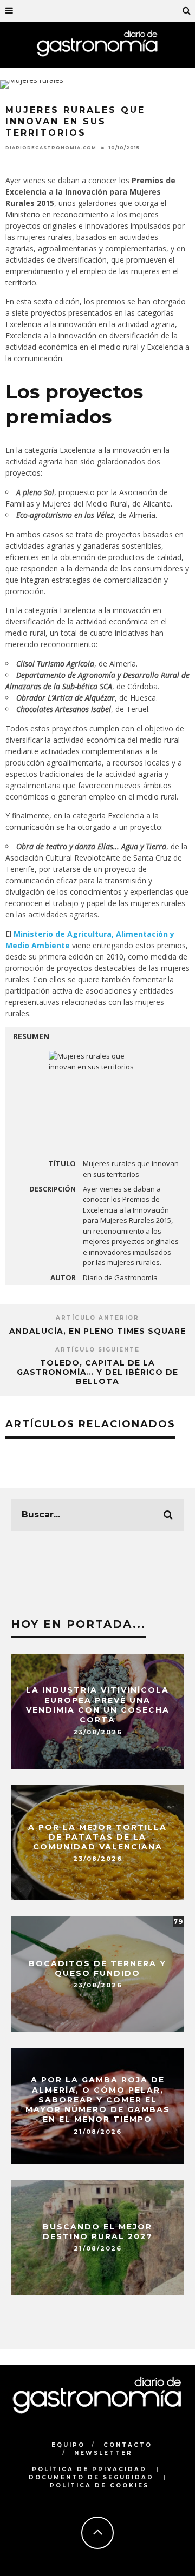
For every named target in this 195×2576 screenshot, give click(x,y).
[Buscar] (187, 11)
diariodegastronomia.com (51, 148)
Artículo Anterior (97, 1318)
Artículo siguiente (97, 1350)
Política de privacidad (89, 2469)
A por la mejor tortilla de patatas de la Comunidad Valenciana (97, 1836)
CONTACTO (128, 2445)
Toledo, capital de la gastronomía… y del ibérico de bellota (97, 1372)
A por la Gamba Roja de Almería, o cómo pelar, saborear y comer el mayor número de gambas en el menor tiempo (98, 2100)
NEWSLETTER (103, 2453)
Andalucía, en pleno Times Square (97, 1331)
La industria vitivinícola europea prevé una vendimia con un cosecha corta (98, 1705)
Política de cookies (99, 2485)
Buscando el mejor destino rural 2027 (98, 2231)
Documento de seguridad (91, 2477)
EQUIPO (68, 2445)
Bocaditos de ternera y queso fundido (97, 1968)
